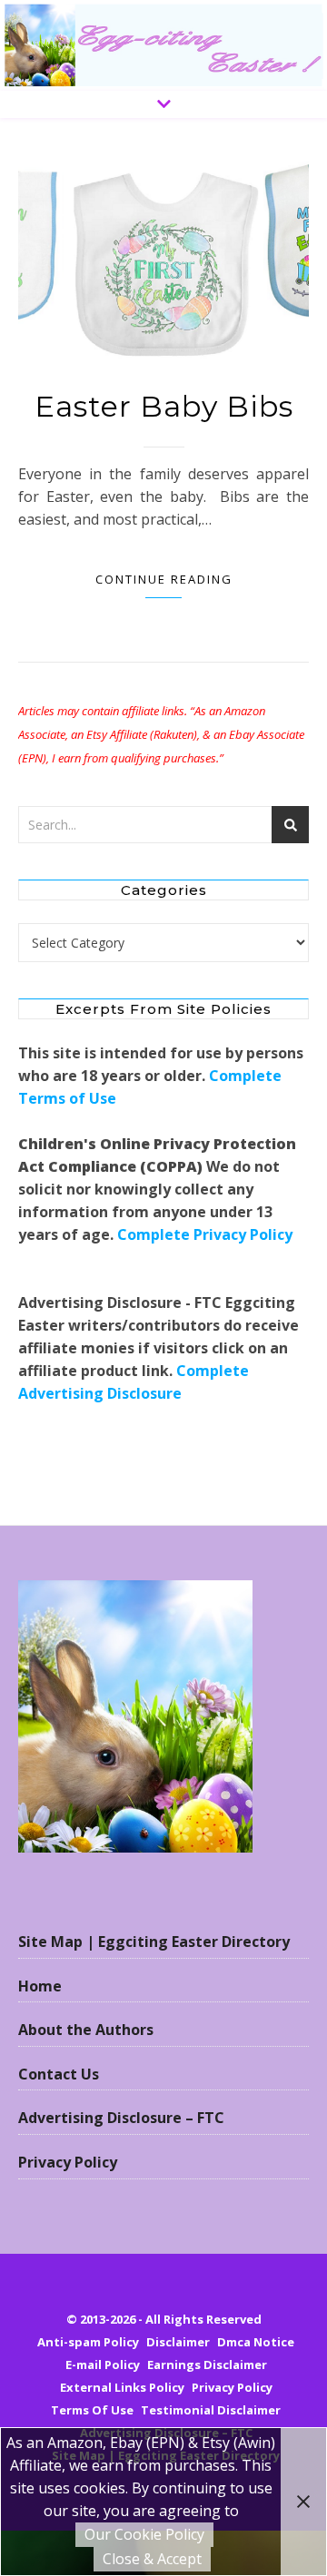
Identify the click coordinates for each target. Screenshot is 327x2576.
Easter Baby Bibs (164, 406)
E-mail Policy (103, 2365)
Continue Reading (164, 579)
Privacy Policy (68, 2162)
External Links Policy (122, 2387)
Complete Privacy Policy (205, 1234)
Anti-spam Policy (88, 2342)
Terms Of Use (92, 2410)
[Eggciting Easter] (163, 45)
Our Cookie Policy (144, 2534)
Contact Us (59, 2074)
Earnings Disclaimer (207, 2365)
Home (40, 1986)
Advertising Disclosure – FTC (121, 2118)
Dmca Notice (256, 2342)
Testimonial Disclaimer (211, 2410)
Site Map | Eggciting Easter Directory (154, 1942)
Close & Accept (152, 2559)
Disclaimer (178, 2342)
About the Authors (86, 2030)
